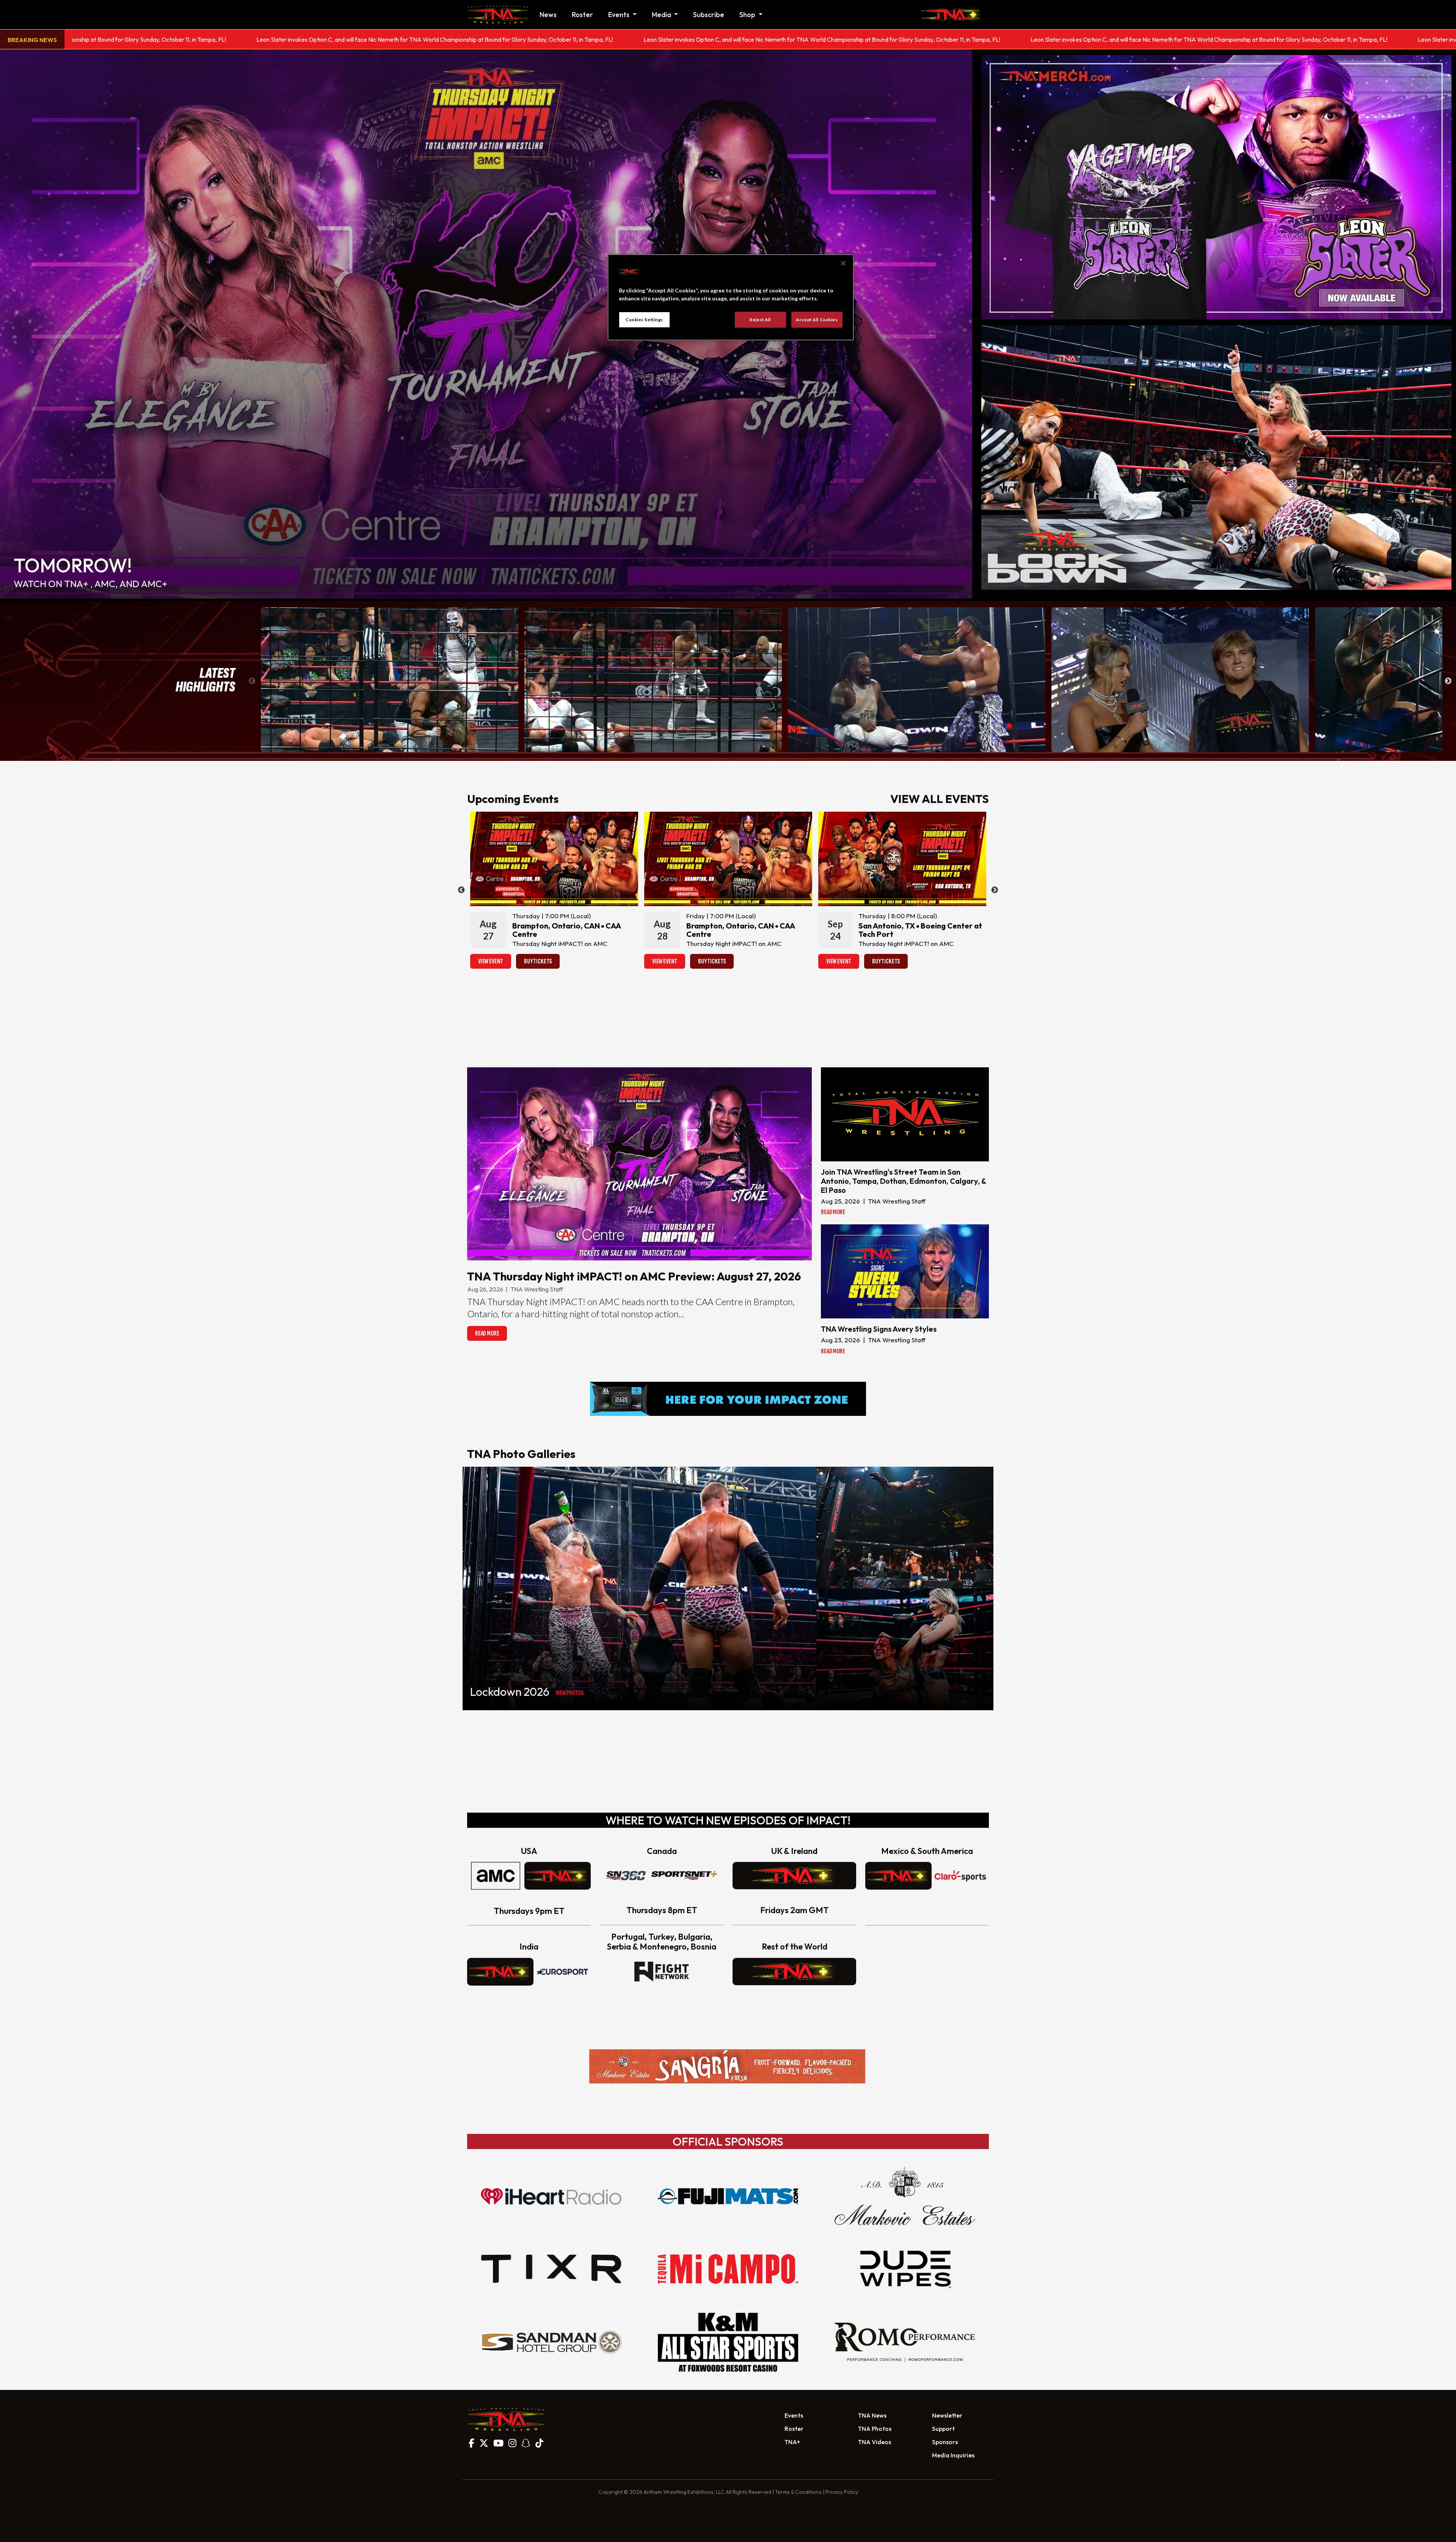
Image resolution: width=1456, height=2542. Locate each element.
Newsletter (947, 2415)
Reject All (760, 320)
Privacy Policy (842, 2492)
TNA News (872, 2415)
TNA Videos (875, 2442)
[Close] (843, 263)
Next (1448, 681)
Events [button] (620, 15)
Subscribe (709, 15)
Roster (582, 15)
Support (943, 2429)
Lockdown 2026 (510, 1692)
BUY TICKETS (538, 961)
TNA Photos (875, 2429)
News (548, 15)
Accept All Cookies (817, 320)
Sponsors (945, 2442)
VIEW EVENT (491, 961)
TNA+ (792, 2442)
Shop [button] (748, 15)
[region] (731, 297)
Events (794, 2415)
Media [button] (662, 15)
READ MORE (487, 1333)
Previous (252, 681)
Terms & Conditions (798, 2492)
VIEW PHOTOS (570, 1693)
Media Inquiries (953, 2455)
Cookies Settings (644, 320)
